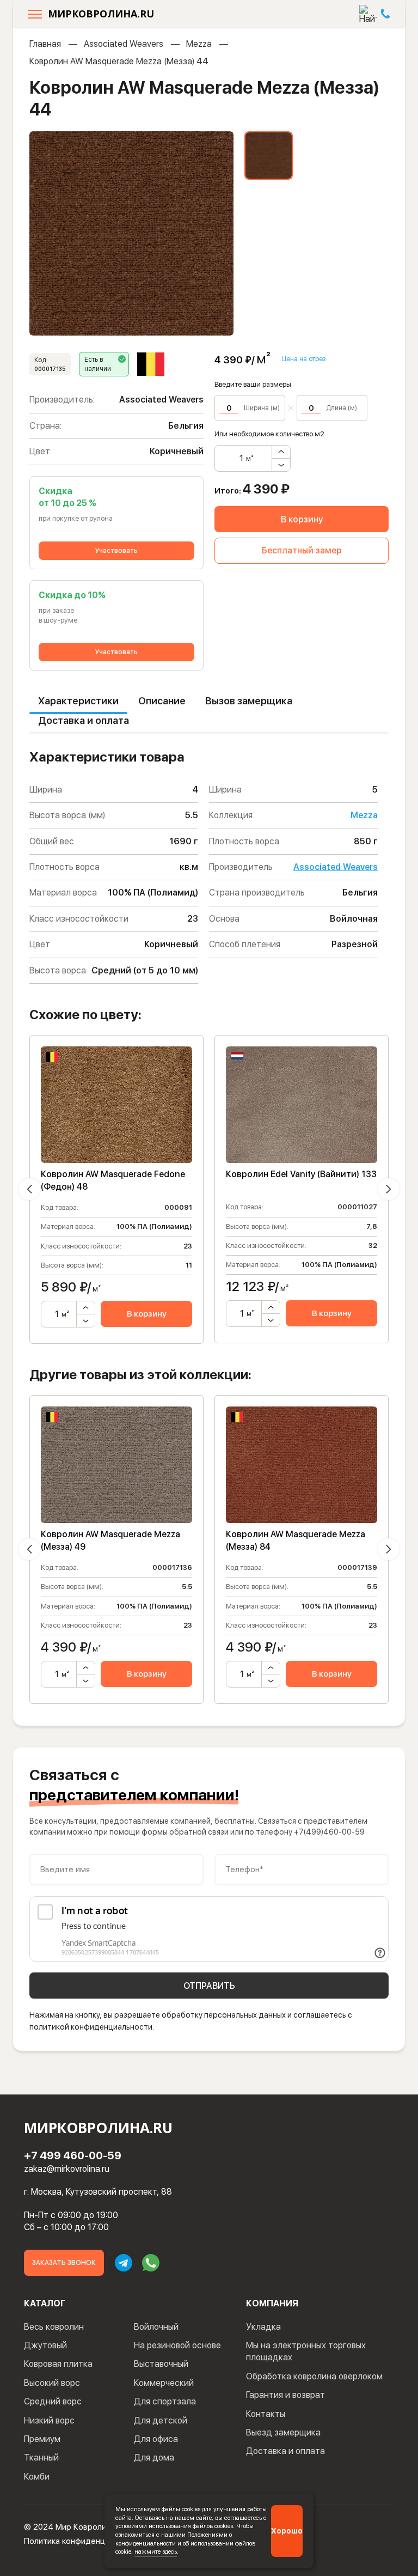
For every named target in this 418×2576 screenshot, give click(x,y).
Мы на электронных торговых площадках (306, 2351)
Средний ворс (53, 2401)
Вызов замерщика (249, 701)
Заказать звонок (64, 2263)
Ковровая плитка (58, 2364)
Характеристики (78, 701)
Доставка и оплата (84, 720)
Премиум (42, 2439)
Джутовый (45, 2345)
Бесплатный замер (302, 550)
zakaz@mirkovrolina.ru (67, 2169)
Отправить (209, 1986)
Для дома (154, 2458)
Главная (45, 44)
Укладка (263, 2327)
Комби (37, 2477)
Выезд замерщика (283, 2432)
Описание (162, 701)
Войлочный (156, 2327)
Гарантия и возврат (285, 2395)
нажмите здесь (156, 2551)
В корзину (302, 519)
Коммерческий (164, 2383)
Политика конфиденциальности (84, 2541)
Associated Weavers (124, 44)
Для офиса (156, 2439)
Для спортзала (165, 2401)
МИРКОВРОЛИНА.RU (101, 14)
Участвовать (116, 551)
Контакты (266, 2414)
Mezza (199, 44)
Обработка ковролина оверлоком (314, 2376)
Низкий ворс (49, 2420)
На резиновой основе (177, 2345)
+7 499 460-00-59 (73, 2155)
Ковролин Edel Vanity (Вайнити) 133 (301, 1174)
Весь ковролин (54, 2327)
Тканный (41, 2458)
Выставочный (161, 2364)
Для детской (161, 2420)
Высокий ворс (52, 2383)
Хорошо (287, 2531)
